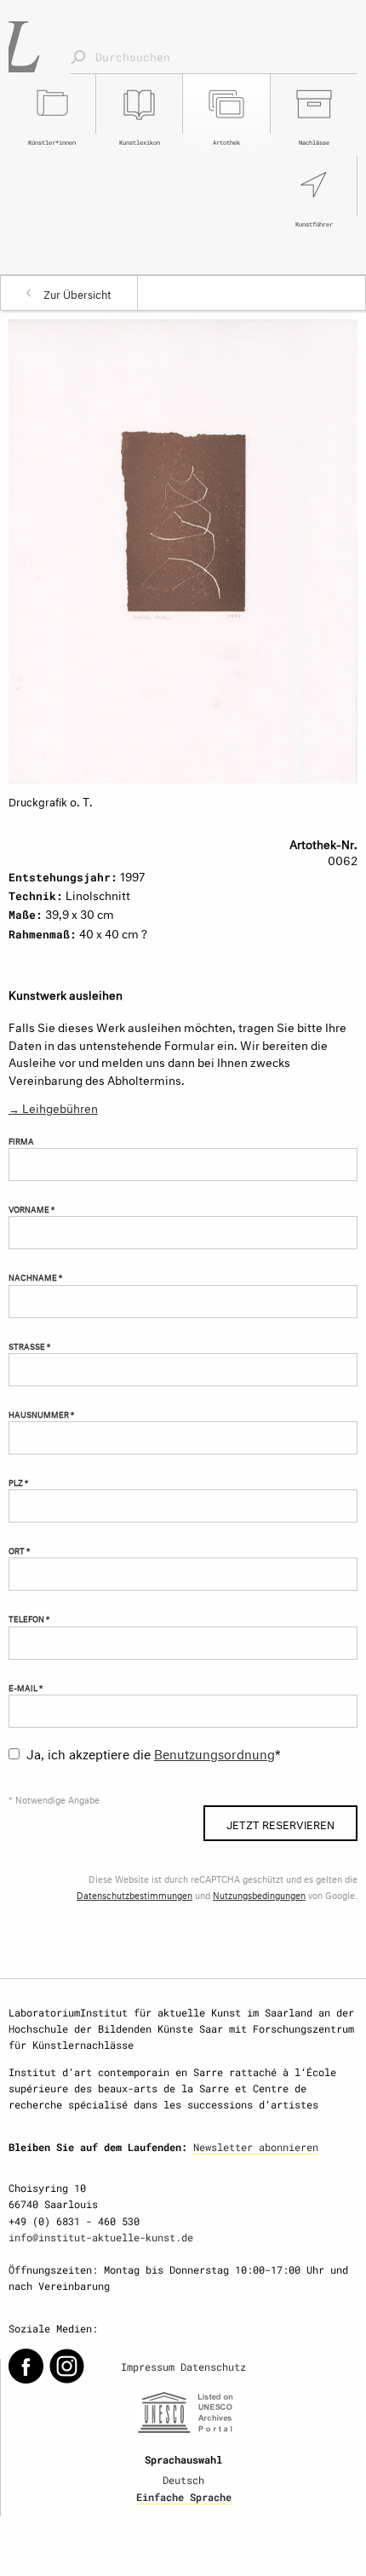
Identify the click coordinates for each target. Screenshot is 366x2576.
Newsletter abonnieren (256, 2147)
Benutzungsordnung (214, 1752)
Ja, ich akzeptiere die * (154, 1752)
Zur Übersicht (77, 293)
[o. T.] (183, 548)
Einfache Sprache (184, 2497)
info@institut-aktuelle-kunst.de (101, 2237)
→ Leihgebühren (53, 1107)
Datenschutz (213, 2367)
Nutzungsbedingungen (259, 1894)
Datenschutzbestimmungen (134, 1894)
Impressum (148, 2367)
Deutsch (183, 2480)
